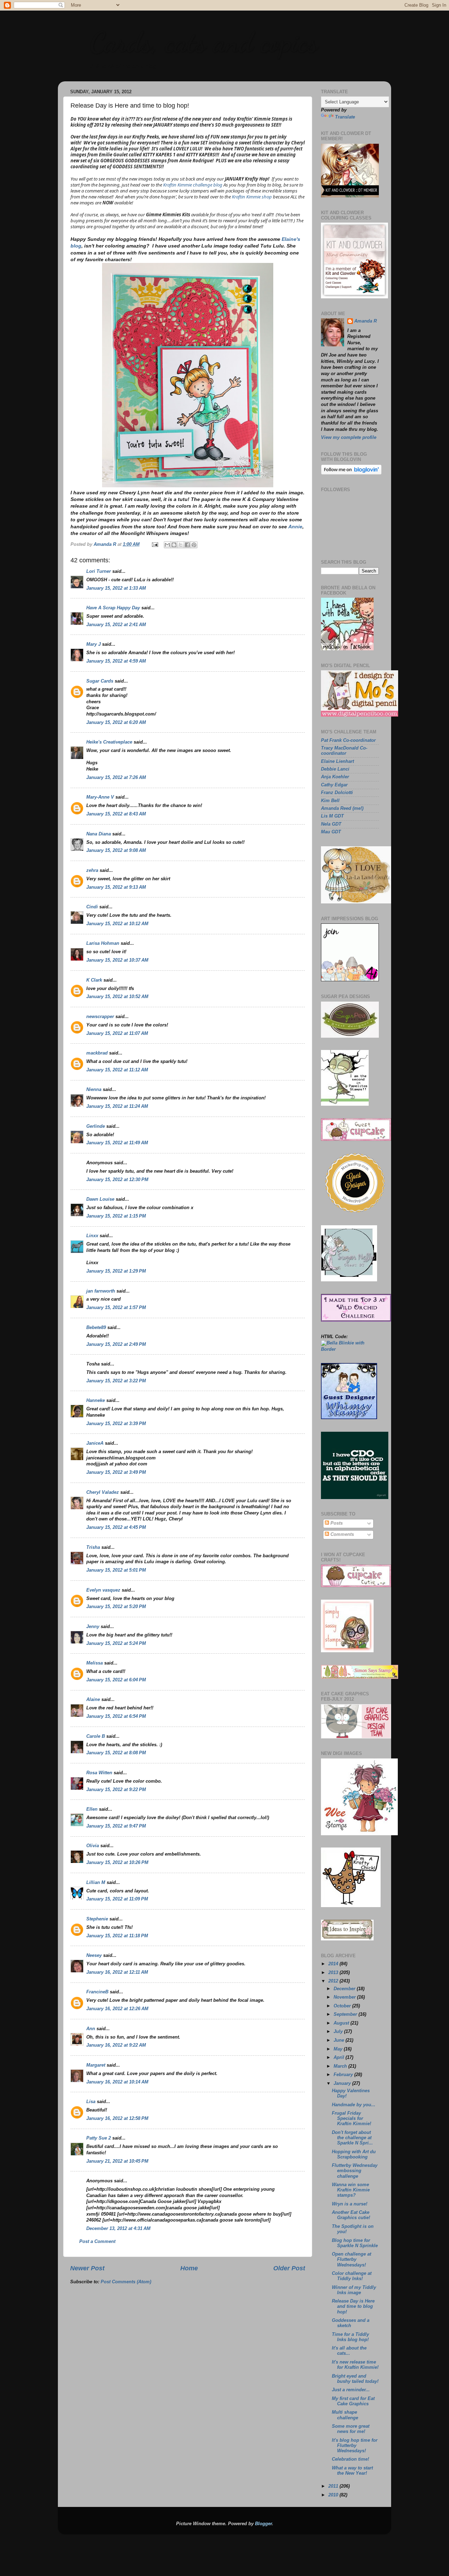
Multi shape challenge (345, 2415)
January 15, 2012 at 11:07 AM (117, 1033)
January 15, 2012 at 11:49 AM (117, 1143)
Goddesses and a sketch (351, 2323)
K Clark (94, 980)
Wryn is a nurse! (350, 2204)
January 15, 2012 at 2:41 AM (116, 625)
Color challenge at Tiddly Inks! (352, 2276)
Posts (336, 1523)
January (343, 2083)
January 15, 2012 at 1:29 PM (116, 1271)
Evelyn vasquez (103, 1590)
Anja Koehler (335, 777)
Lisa (91, 2102)
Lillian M (96, 1883)
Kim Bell (330, 801)
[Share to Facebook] (187, 545)
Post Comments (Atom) (126, 2282)
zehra (92, 870)
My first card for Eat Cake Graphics (353, 2401)
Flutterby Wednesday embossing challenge (355, 2171)
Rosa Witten (99, 1773)
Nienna (94, 1090)
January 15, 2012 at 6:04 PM (116, 1680)
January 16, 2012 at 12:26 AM (117, 2009)
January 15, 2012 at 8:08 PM (116, 1753)
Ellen (92, 1809)
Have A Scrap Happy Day (113, 608)
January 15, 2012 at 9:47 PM (116, 1826)
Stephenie (97, 1919)
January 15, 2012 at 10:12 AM (117, 924)
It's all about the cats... (349, 2351)
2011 (334, 2486)
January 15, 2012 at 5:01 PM (116, 1570)
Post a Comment (97, 2242)
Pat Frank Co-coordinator (348, 740)
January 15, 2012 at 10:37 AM (117, 960)
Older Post (289, 2268)
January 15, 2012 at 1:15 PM (116, 1216)
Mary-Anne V (100, 797)
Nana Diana (99, 834)
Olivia (93, 1846)
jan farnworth (101, 1291)
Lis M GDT (332, 816)
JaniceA (95, 1443)
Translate (345, 117)
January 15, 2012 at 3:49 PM (116, 1472)
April (340, 2058)
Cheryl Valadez (103, 1492)
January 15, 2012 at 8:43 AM (116, 814)
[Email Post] (155, 544)
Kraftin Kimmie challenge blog (193, 185)
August (342, 2023)
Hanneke (96, 1401)
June (340, 2040)
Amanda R (366, 321)
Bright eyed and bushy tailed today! (355, 2379)
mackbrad (97, 1053)
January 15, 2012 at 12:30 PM (117, 1180)
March (341, 2066)
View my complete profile (349, 438)
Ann (91, 2029)
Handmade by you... (354, 2105)
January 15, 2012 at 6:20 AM (116, 723)
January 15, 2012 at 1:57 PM (116, 1308)
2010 (334, 2495)
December (345, 1989)
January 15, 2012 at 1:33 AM (116, 588)
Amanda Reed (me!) (342, 808)
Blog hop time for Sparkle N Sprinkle (355, 2243)
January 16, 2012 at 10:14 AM (117, 2082)
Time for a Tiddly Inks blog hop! (350, 2337)
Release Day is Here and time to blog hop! (353, 2306)
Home (189, 2268)
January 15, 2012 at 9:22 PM (116, 1790)
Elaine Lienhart (337, 761)
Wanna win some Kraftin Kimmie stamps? (351, 2190)
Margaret (96, 2065)
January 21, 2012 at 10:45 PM (117, 2161)
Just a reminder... (351, 2390)
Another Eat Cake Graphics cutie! (351, 2215)
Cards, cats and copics (204, 42)
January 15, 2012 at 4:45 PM (116, 1527)
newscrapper (100, 1017)
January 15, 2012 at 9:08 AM (116, 850)
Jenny (93, 1627)
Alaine (93, 1700)
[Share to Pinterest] (194, 545)
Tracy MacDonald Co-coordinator (344, 751)
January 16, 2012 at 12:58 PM (117, 2119)
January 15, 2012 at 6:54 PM (116, 1716)
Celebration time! (350, 2459)
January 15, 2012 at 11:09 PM (117, 1899)
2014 (334, 1964)
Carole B (96, 1736)
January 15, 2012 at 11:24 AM (117, 1106)
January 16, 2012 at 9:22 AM (116, 2045)
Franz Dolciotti (337, 793)
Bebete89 (96, 1328)
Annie (295, 527)
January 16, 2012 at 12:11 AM (117, 1972)
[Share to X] (181, 545)
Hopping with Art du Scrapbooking (354, 2154)
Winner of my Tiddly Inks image (354, 2290)
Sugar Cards (100, 681)
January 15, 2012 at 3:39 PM (116, 1424)
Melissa (95, 1663)
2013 (334, 1973)
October (343, 2006)
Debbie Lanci (335, 769)
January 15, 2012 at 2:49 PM (116, 1344)
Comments (341, 1534)
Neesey (94, 1955)
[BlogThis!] (174, 545)
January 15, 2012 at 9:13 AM (116, 887)
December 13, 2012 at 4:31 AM (118, 2229)
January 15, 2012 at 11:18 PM (117, 1936)
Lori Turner (99, 571)
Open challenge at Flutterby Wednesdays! (351, 2259)
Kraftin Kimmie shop (252, 197)
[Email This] (167, 545)
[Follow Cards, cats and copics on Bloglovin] (351, 473)
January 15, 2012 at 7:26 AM (116, 778)
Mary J (93, 644)
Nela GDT (331, 824)
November (345, 1997)
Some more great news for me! (351, 2429)
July (339, 2032)
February (344, 2075)
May (339, 2049)
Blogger (263, 2524)
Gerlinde (96, 1126)
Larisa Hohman (103, 943)
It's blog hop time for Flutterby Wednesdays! (355, 2446)
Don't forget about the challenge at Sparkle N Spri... (352, 2138)
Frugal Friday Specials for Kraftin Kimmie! (351, 2119)
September (346, 2014)
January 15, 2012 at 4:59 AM (116, 661)
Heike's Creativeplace (109, 742)
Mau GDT (331, 832)
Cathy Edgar (334, 785)
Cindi (92, 907)
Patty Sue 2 (99, 2138)
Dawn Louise (100, 1199)
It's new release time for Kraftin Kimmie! (355, 2365)
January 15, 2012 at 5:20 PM (116, 1607)
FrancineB (97, 1992)
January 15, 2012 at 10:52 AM (117, 997)
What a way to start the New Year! (352, 2471)
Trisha (93, 1547)
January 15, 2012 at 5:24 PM (116, 1643)
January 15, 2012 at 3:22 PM (116, 1381)
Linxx (92, 1236)
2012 (334, 1981)
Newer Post (87, 2268)
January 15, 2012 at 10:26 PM (117, 1863)
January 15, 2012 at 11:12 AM (117, 1070)
